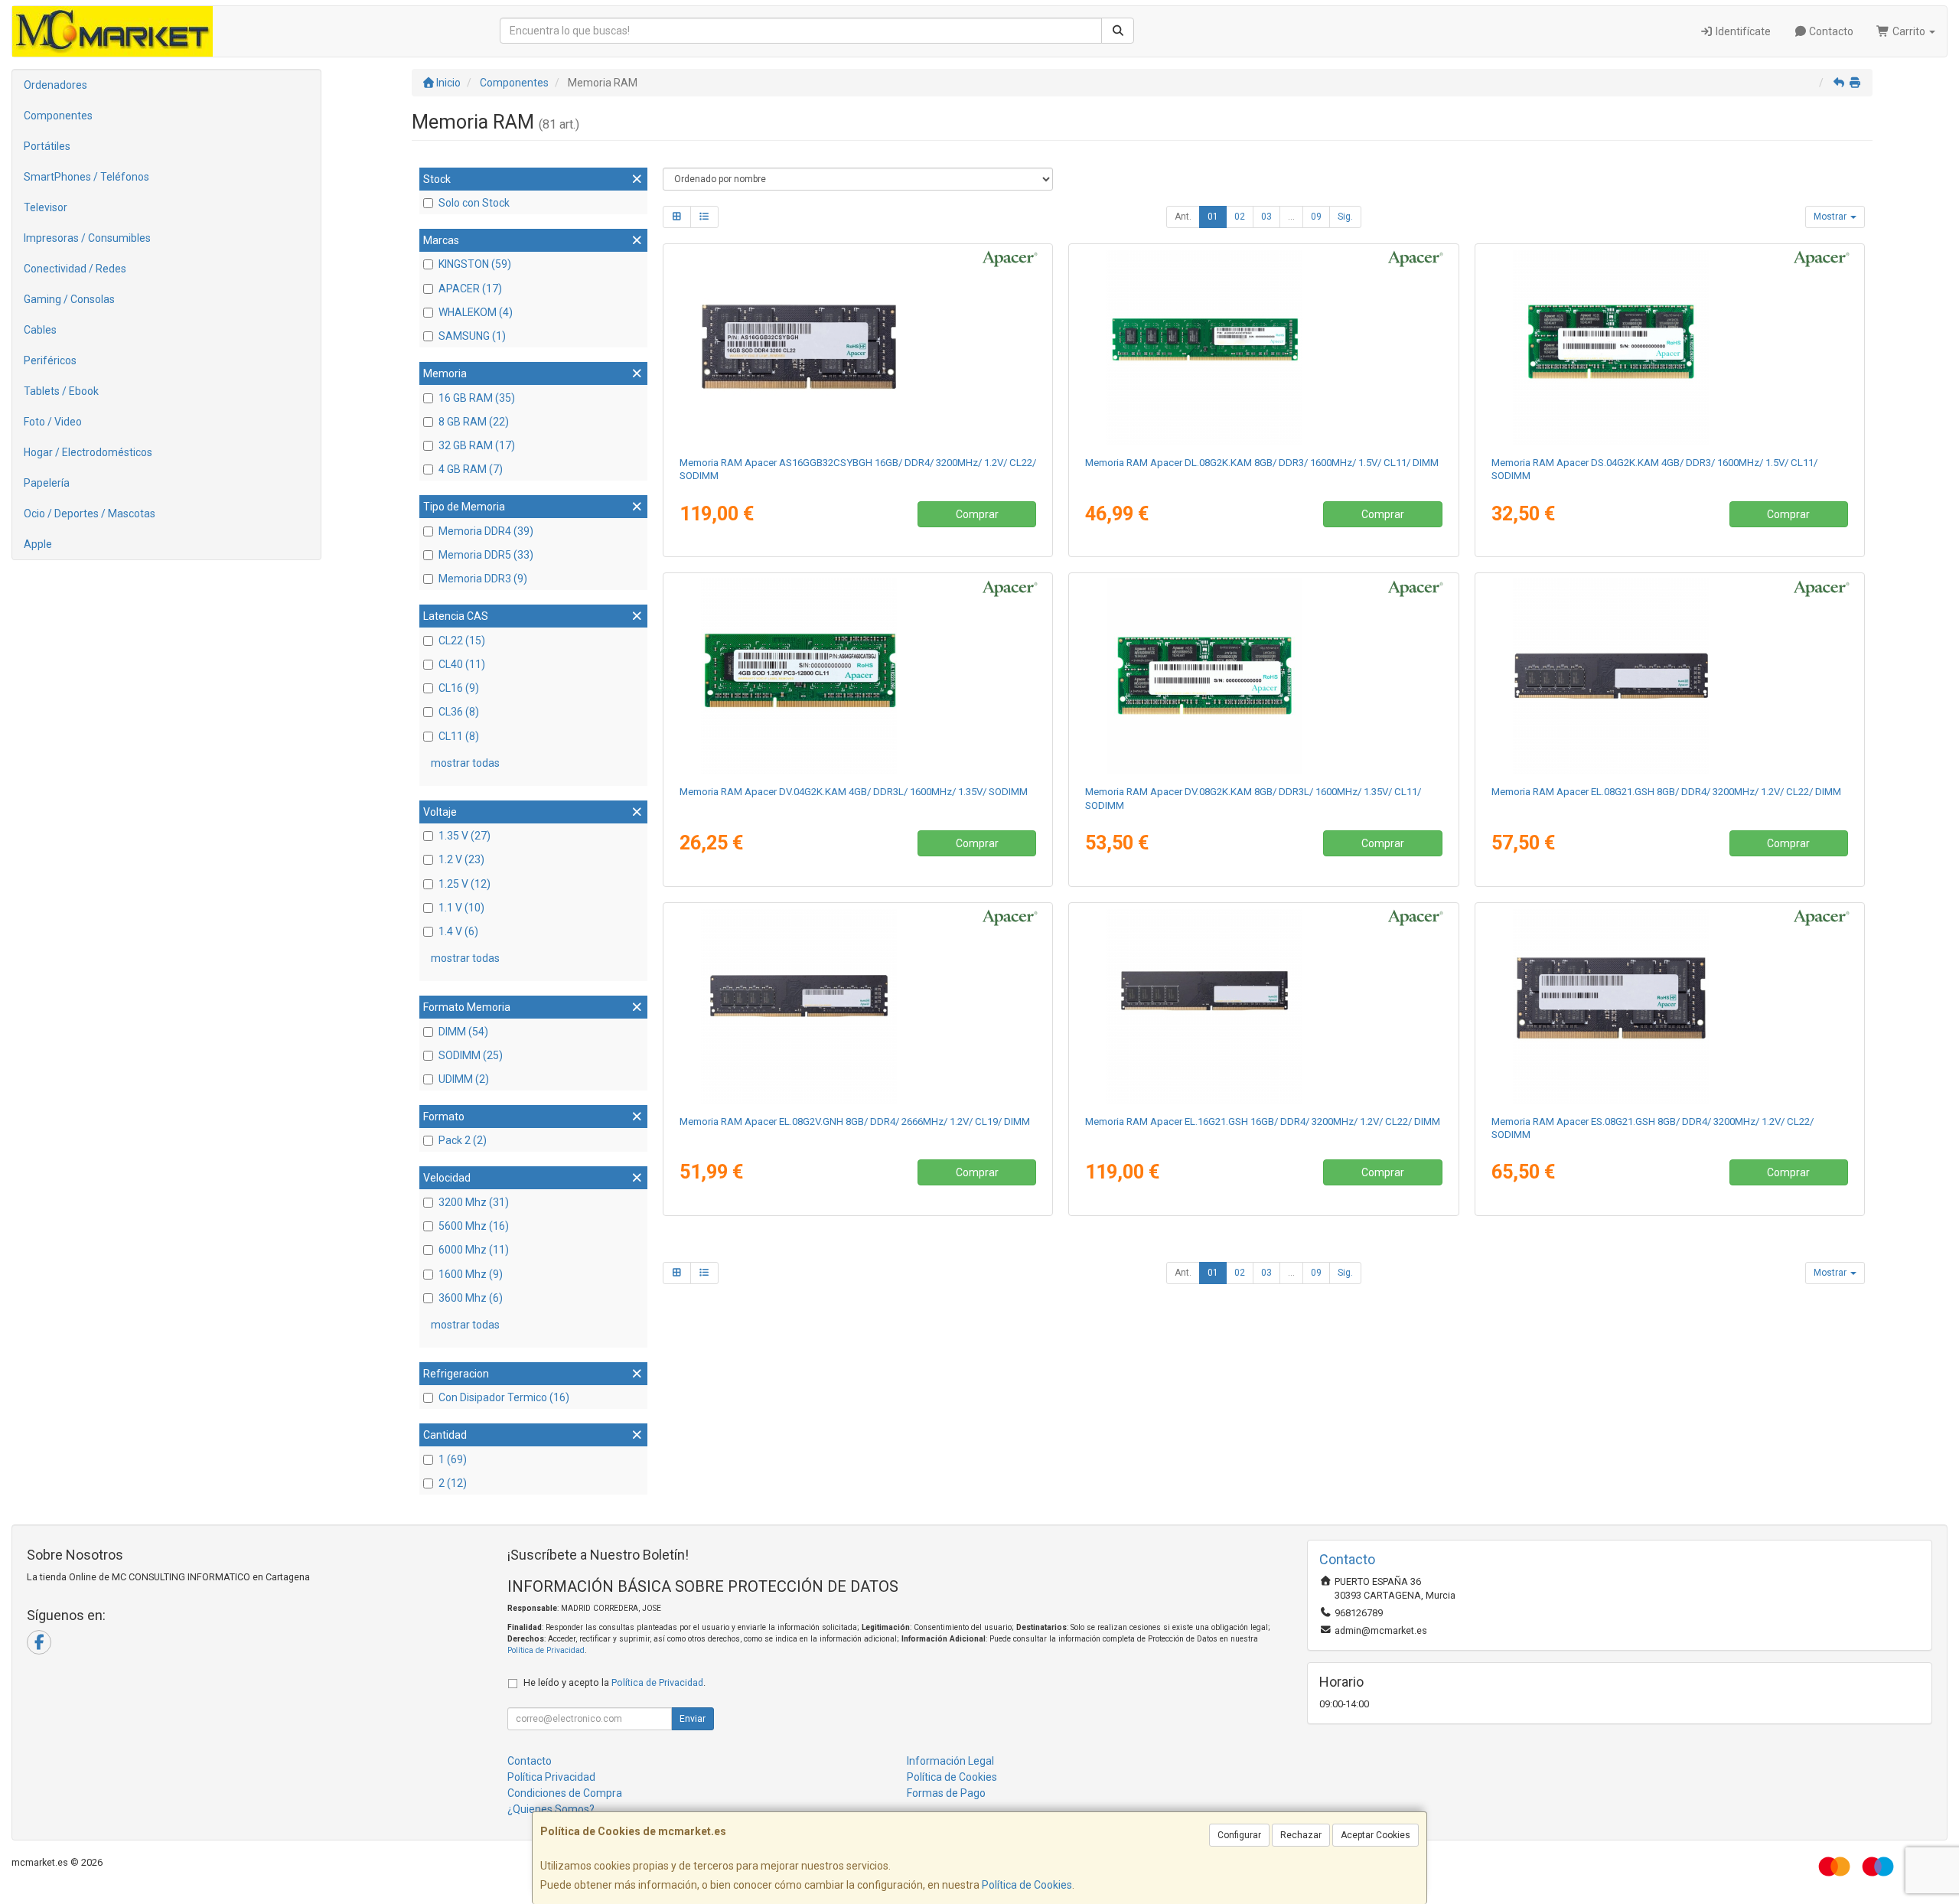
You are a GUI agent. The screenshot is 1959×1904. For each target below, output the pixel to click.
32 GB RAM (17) (477, 445)
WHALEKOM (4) (476, 312)
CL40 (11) (462, 664)
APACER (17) (470, 289)
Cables (40, 330)
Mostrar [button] (1831, 217)
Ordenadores (55, 85)
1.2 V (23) (461, 859)
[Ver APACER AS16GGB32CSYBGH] (858, 347)
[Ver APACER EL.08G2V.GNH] (858, 1006)
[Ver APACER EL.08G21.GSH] (1670, 676)
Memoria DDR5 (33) (486, 555)
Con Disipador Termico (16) (504, 1397)
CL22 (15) (462, 641)
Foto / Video (53, 422)
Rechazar (1301, 1835)
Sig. (1345, 217)
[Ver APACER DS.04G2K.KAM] (1670, 347)
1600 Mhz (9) (471, 1274)
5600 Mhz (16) (474, 1226)
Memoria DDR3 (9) (483, 579)
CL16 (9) (459, 688)
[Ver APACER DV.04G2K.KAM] (858, 676)
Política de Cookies (1027, 1885)
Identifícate (1742, 31)
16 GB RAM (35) (477, 398)
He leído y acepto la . (614, 1682)
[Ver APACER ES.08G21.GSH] (1670, 1006)
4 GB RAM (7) (471, 469)
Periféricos (50, 360)
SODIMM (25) (471, 1055)
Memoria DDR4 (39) (486, 531)
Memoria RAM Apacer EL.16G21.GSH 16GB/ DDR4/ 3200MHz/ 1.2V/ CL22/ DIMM (1263, 1122)
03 (1266, 217)
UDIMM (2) (464, 1079)
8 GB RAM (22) (474, 422)
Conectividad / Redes (75, 269)
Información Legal (950, 1761)
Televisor (46, 207)
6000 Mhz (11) (474, 1250)
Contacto (1830, 31)
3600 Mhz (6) (471, 1298)
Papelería (47, 483)
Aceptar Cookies (1376, 1835)
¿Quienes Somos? (551, 1809)
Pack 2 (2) (463, 1140)
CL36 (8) (459, 712)
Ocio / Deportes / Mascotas (90, 513)
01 (1213, 217)
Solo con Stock (474, 203)
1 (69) (453, 1459)
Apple (38, 544)
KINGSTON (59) (475, 264)
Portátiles (47, 146)
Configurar (1239, 1835)
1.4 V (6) (458, 931)
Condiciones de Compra (565, 1793)
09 (1316, 217)
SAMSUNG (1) (472, 336)
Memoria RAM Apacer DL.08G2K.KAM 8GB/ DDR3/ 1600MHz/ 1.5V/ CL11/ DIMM (1262, 463)
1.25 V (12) (464, 884)
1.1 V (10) (461, 908)
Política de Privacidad (546, 1650)
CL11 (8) (459, 736)
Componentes (58, 116)
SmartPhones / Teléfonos (86, 177)
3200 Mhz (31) (474, 1202)
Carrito (1909, 31)
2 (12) (453, 1483)
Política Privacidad (551, 1777)
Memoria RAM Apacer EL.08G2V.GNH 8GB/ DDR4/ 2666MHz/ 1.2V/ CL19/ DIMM (855, 1122)
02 (1240, 217)
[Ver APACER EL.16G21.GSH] (1263, 1006)
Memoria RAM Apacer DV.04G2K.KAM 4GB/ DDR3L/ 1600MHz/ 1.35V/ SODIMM (854, 792)
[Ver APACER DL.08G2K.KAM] (1263, 347)
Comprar (977, 514)
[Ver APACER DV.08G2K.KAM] (1263, 676)
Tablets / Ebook (61, 391)
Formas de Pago (946, 1793)
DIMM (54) (463, 1032)
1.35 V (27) (464, 836)
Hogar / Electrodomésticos (88, 452)
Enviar (693, 1719)
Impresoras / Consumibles (87, 238)
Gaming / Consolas (69, 299)
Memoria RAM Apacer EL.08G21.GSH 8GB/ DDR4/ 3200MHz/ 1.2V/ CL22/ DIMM (1666, 792)
